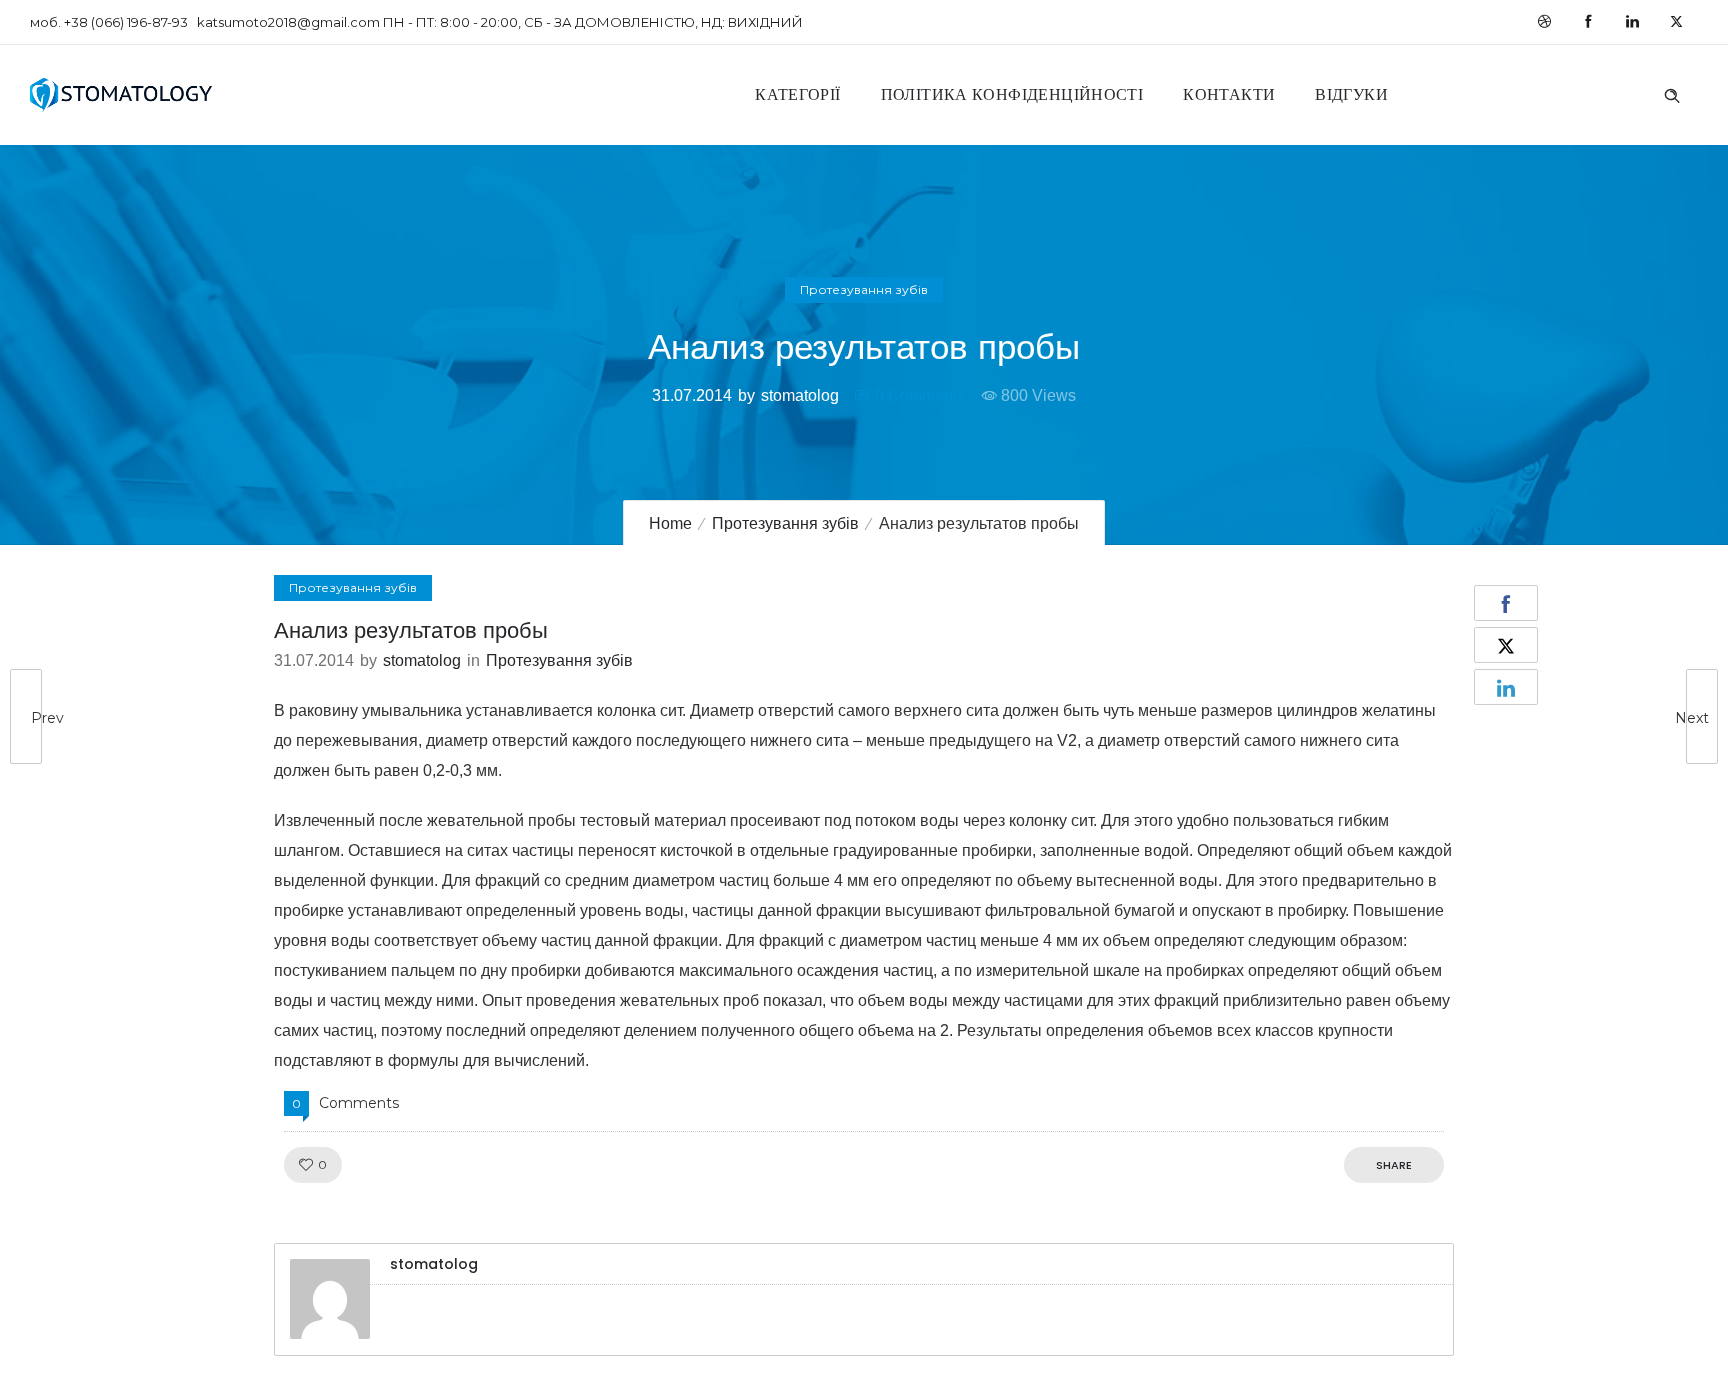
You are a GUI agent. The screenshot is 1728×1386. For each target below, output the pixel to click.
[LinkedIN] (1632, 22)
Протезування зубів (785, 523)
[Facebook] (1588, 22)
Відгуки (1351, 94)
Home (670, 523)
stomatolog (800, 395)
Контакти (1229, 94)
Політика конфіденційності (1012, 94)
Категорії (797, 94)
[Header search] (1672, 93)
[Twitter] (1676, 22)
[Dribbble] (1544, 22)
